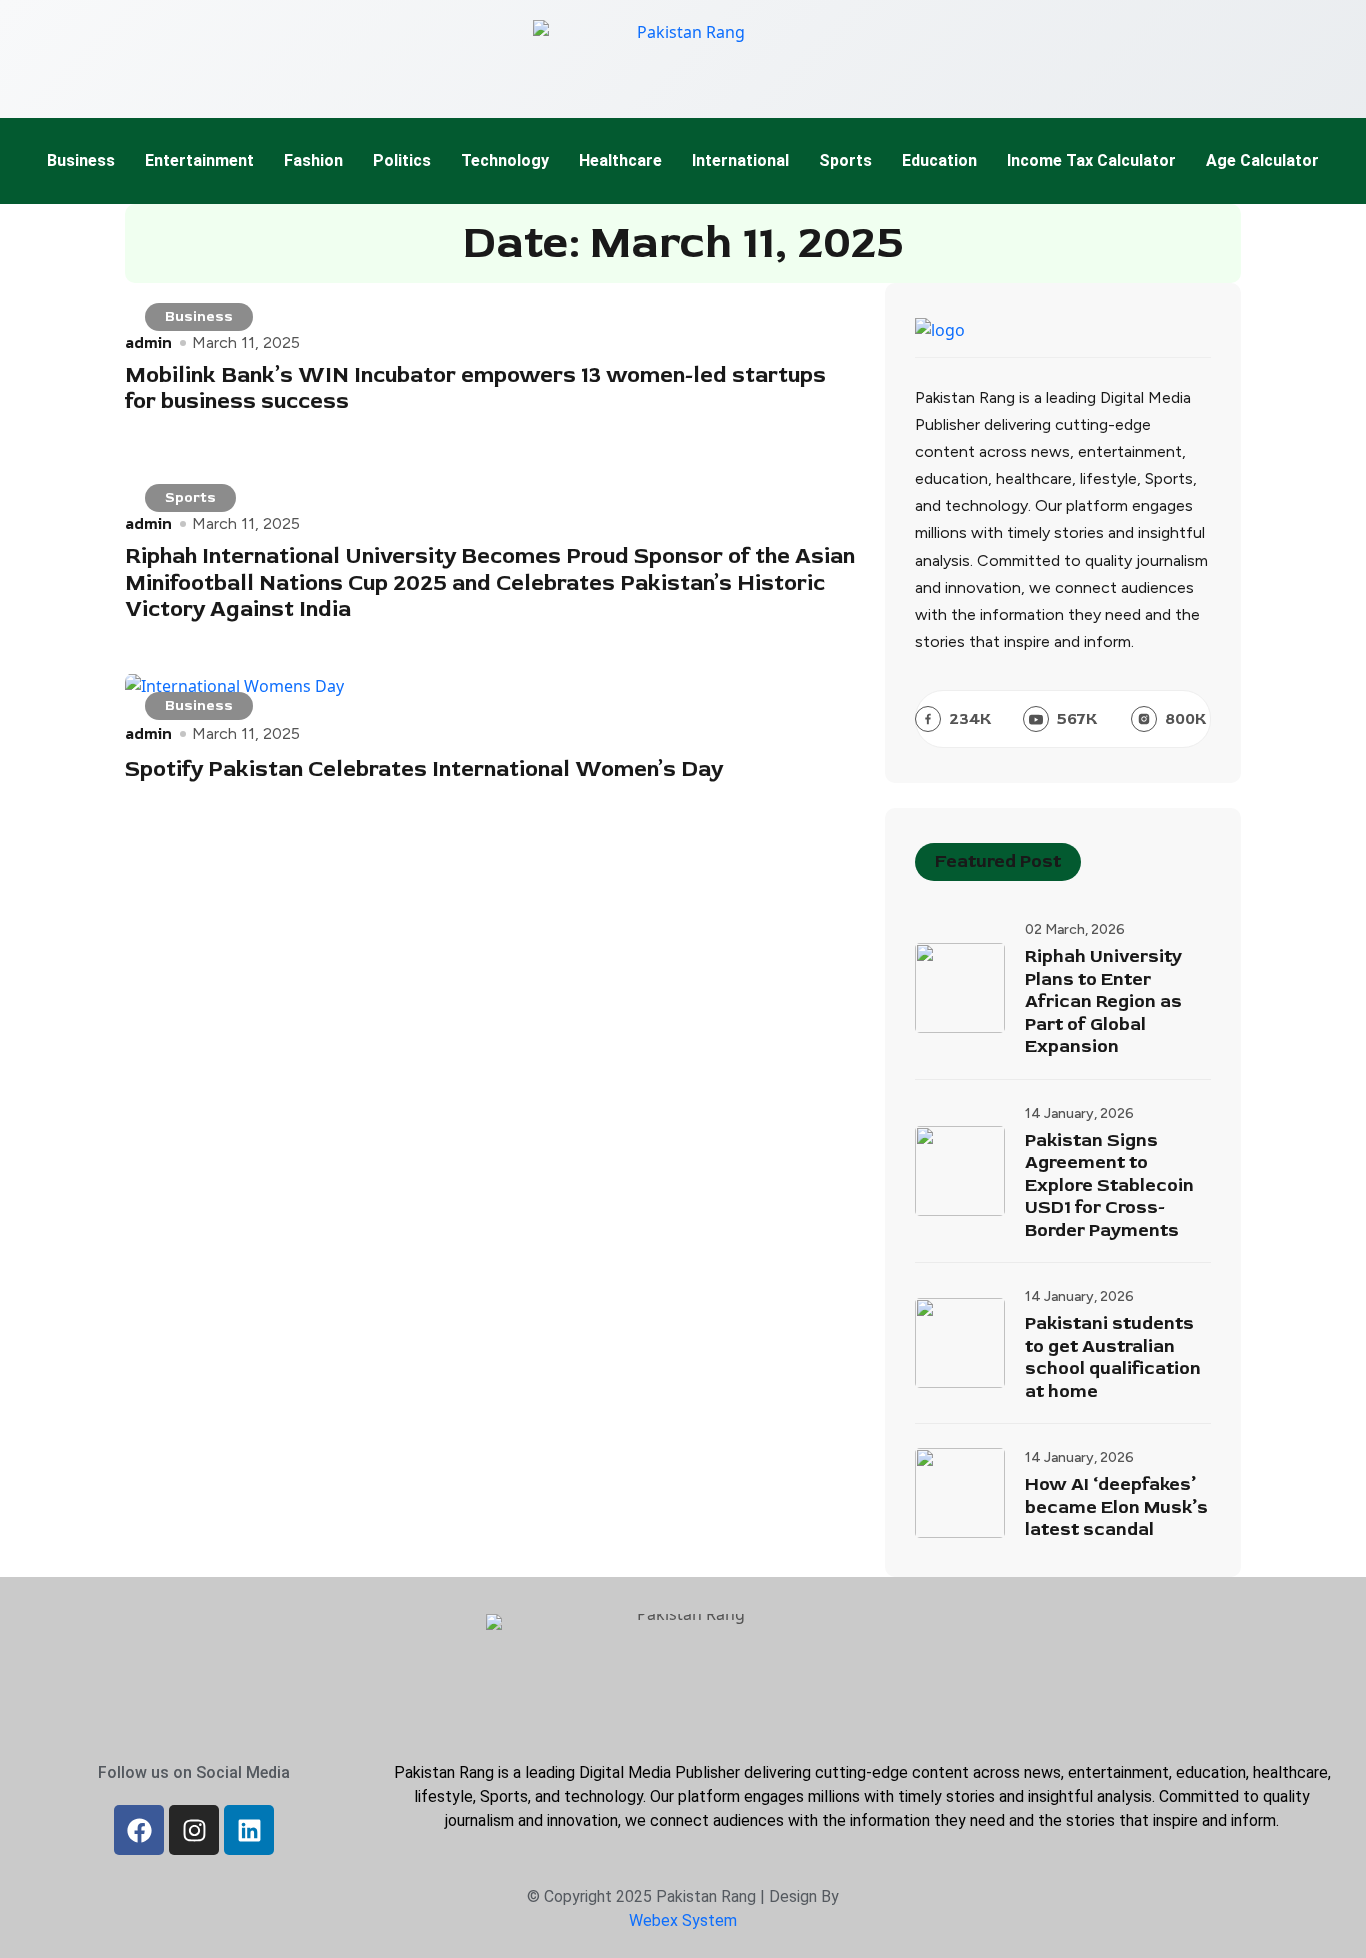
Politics (402, 160)
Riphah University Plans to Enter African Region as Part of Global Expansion (1103, 1002)
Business (81, 160)
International (740, 160)
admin (148, 342)
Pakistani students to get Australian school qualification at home (1113, 1358)
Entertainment (199, 160)
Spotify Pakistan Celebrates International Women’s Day (424, 769)
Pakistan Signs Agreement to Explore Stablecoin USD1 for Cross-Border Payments (1109, 1186)
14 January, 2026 (1079, 1113)
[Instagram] (194, 1830)
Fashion (313, 160)
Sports (845, 160)
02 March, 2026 (1075, 929)
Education (939, 160)
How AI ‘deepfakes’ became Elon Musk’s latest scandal (1116, 1507)
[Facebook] (139, 1830)
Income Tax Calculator (1091, 160)
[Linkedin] (249, 1830)
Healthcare (620, 160)
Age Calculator (1262, 160)
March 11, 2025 (246, 343)
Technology (505, 160)
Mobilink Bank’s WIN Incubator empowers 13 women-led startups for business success (475, 388)
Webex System (683, 1920)
